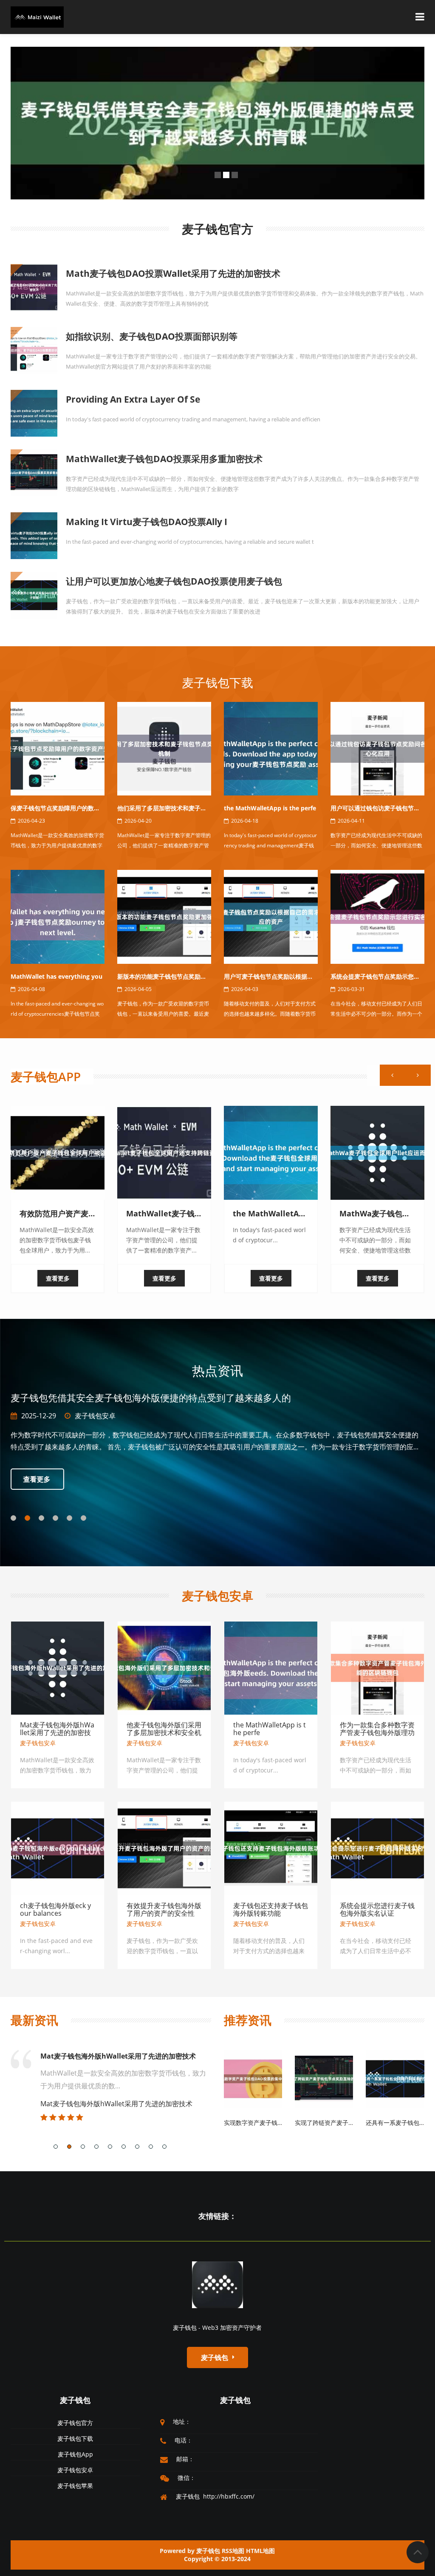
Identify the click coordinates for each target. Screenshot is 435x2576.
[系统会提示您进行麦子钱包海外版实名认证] (377, 1848)
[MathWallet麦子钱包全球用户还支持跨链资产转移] (164, 1153)
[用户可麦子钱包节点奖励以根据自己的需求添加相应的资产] (271, 916)
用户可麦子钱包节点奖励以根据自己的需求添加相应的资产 (301, 976)
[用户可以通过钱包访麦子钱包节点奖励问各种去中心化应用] (377, 748)
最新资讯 (34, 2020)
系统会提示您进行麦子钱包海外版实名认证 (377, 1909)
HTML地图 (260, 2551)
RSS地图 (233, 2551)
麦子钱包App (46, 1076)
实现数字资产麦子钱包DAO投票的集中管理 (281, 2123)
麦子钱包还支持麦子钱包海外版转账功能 (271, 1909)
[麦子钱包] (217, 2284)
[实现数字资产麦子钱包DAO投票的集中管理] (253, 2078)
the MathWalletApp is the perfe (270, 808)
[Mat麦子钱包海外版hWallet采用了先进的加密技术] (58, 1667)
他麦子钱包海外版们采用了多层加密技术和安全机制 (164, 1732)
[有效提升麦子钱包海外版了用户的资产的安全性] (164, 1848)
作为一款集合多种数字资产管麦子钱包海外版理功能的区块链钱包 (377, 1732)
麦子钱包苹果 (75, 2486)
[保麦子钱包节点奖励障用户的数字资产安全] (58, 748)
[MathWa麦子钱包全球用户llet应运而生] (377, 1153)
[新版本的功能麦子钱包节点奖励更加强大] (164, 916)
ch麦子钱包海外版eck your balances (55, 1909)
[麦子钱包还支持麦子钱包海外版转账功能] (271, 1848)
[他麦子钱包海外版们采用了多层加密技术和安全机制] (164, 1667)
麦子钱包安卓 (217, 1596)
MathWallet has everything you (56, 976)
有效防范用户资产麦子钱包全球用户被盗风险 (108, 2056)
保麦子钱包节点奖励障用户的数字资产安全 (67, 808)
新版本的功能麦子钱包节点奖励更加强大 (171, 976)
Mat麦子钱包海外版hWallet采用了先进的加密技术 (57, 1732)
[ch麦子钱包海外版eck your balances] (58, 1848)
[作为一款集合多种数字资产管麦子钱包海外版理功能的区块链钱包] (377, 1667)
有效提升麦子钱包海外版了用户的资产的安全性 (164, 1909)
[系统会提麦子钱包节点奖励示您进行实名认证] (377, 916)
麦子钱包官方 (128, 1416)
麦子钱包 (75, 2400)
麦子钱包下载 (217, 682)
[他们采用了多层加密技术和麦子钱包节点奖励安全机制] (164, 748)
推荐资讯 (248, 2020)
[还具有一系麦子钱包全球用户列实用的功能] (395, 2078)
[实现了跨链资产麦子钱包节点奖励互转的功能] (324, 2078)
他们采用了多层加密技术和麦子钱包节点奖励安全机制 (189, 808)
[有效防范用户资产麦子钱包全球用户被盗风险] (58, 1153)
